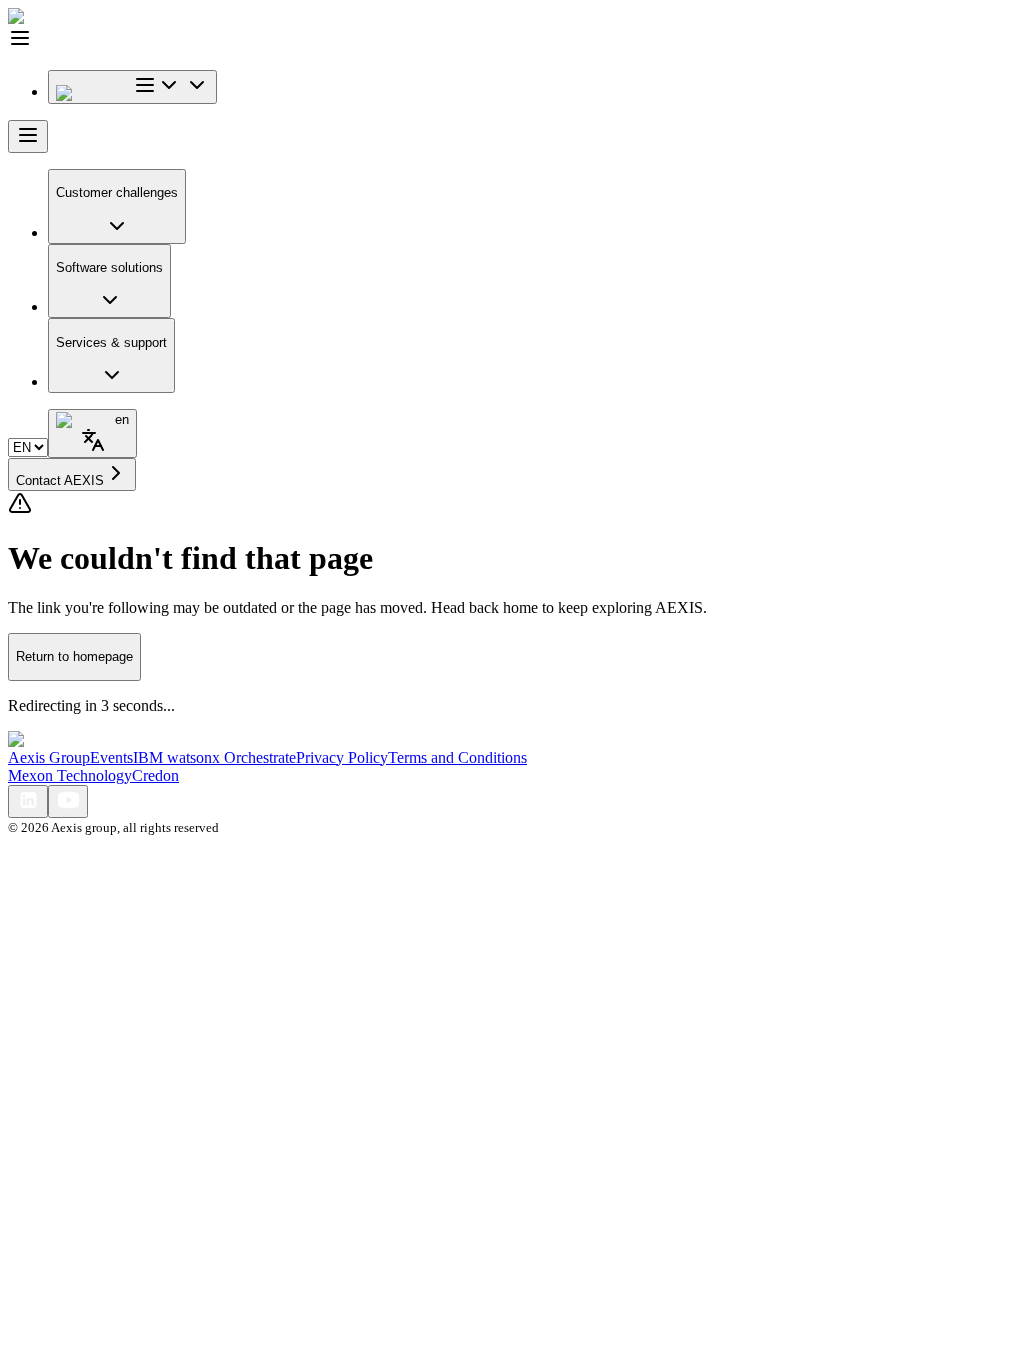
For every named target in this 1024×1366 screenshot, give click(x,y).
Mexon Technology (70, 775)
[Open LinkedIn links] (28, 801)
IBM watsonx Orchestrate (214, 757)
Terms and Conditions (457, 757)
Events (111, 757)
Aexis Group (49, 757)
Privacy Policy (342, 757)
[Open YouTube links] (68, 801)
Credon (155, 775)
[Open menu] (28, 136)
